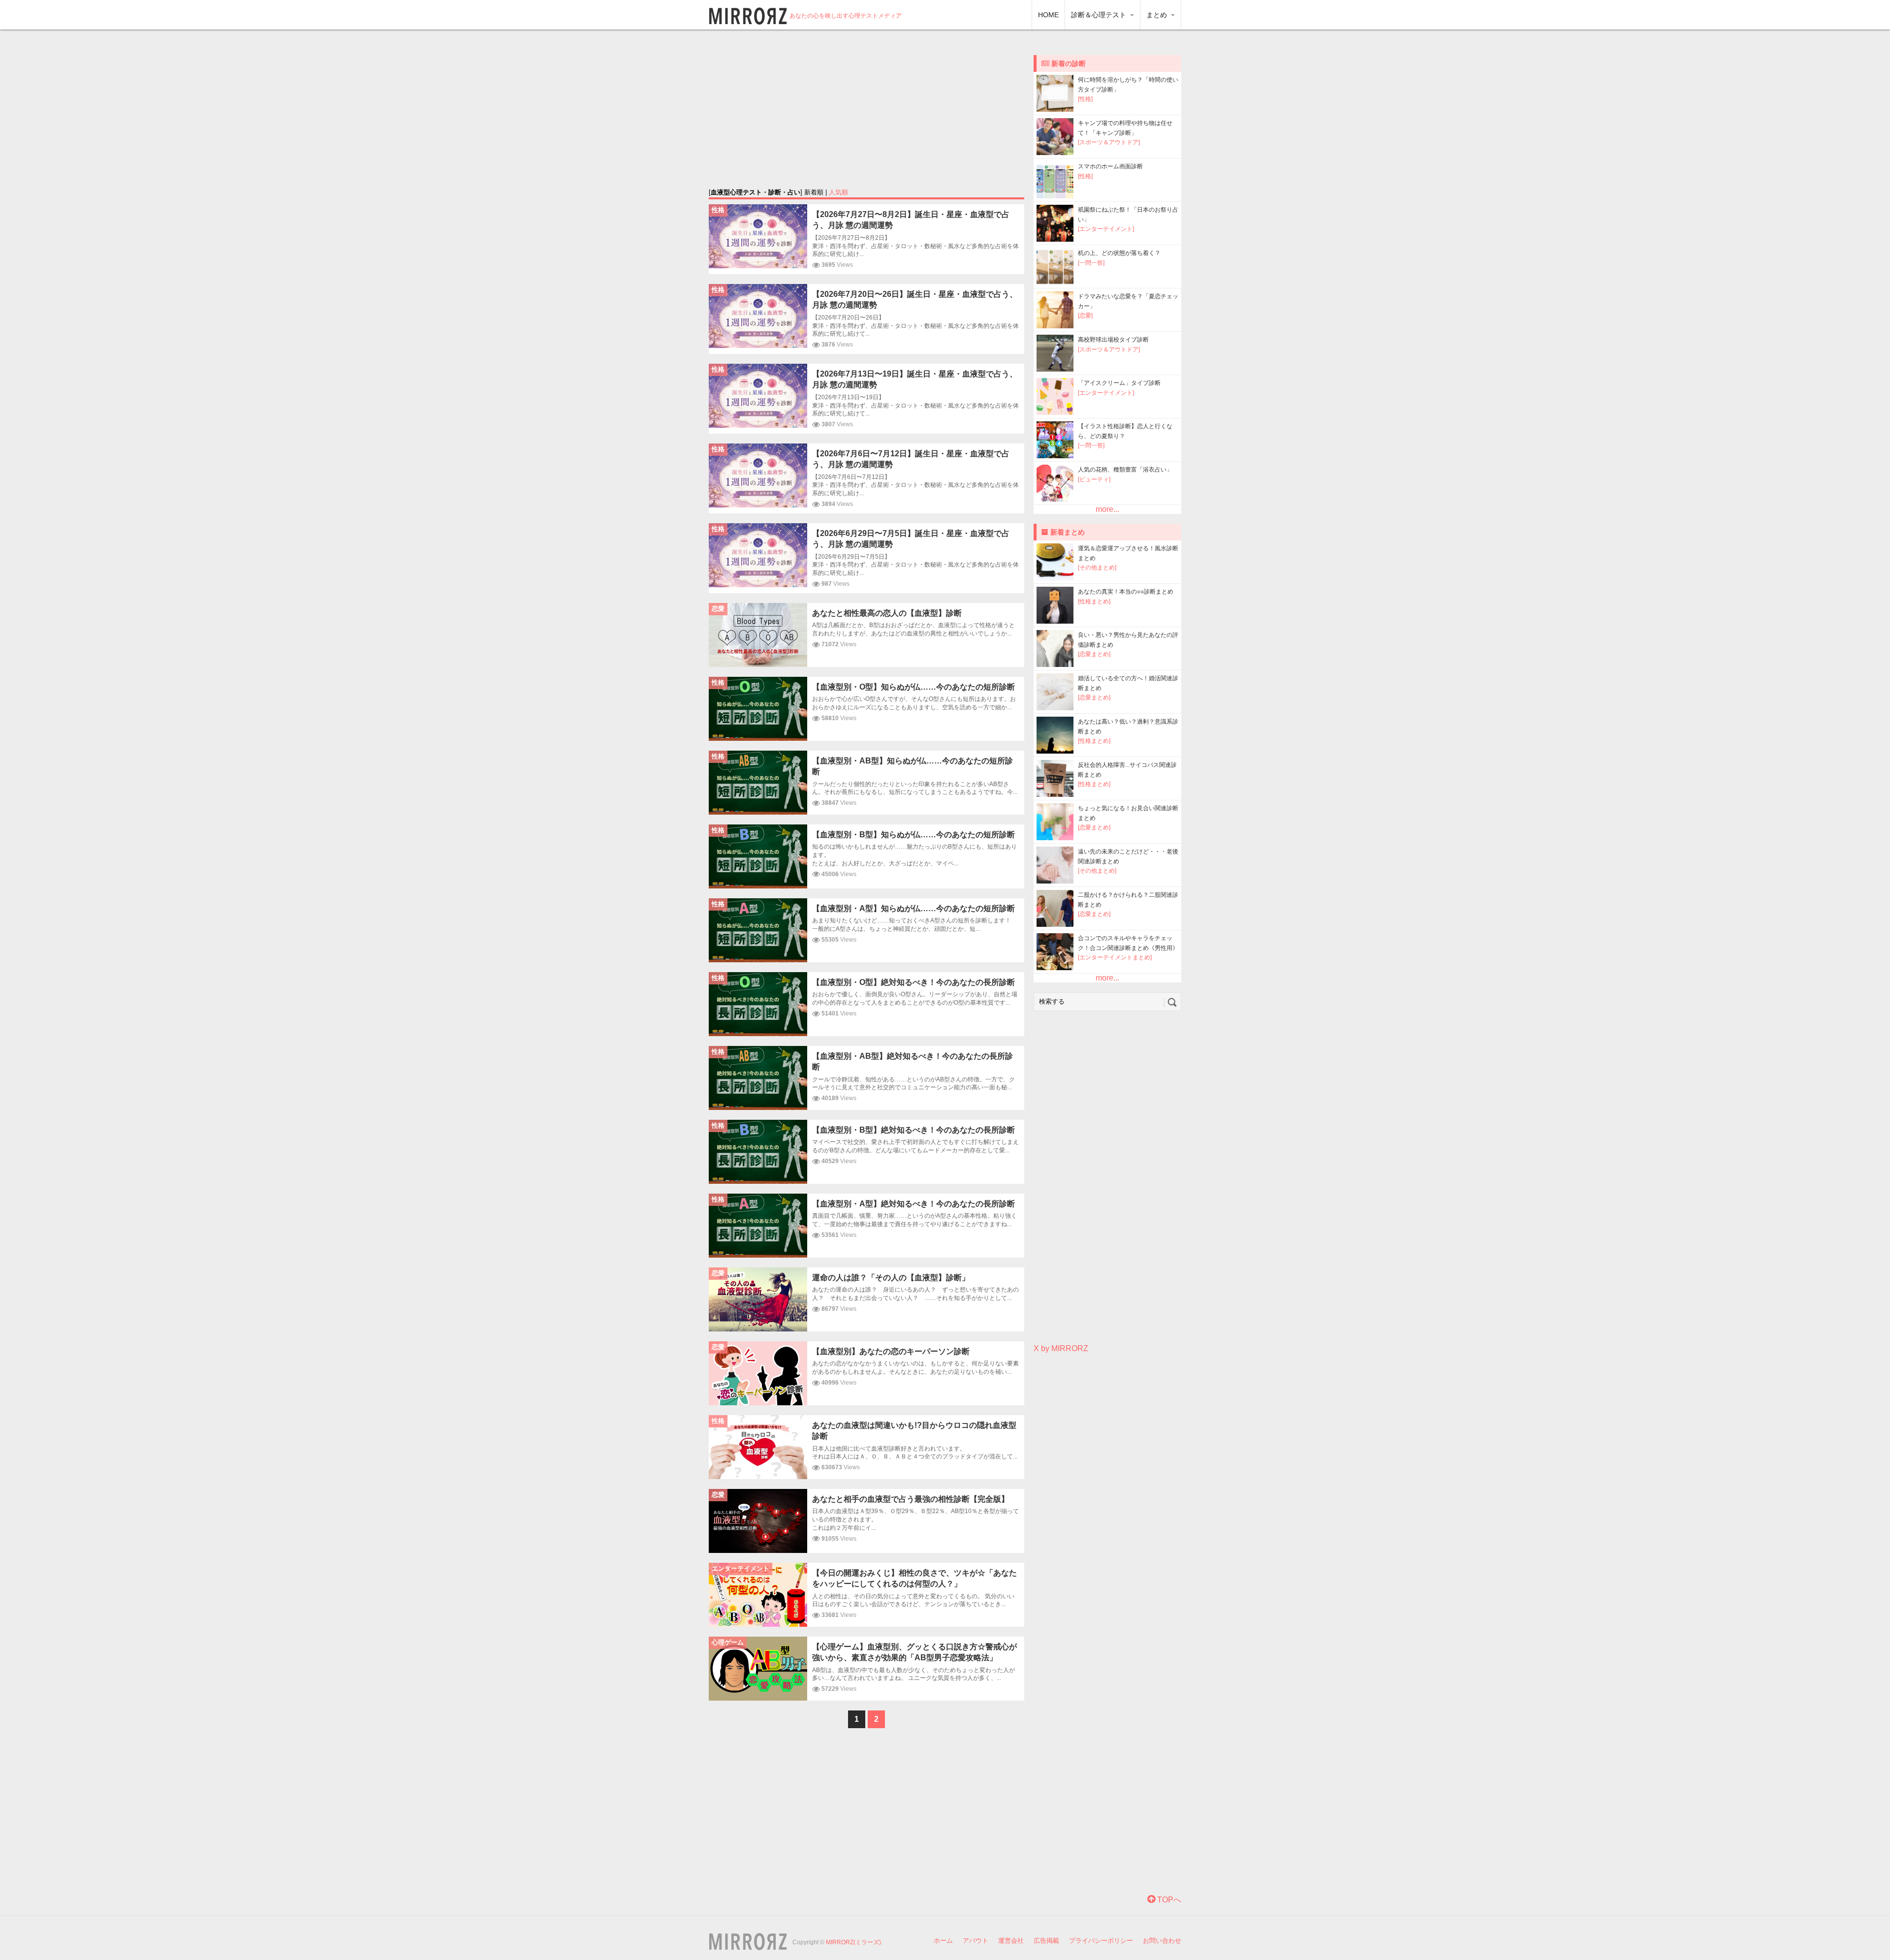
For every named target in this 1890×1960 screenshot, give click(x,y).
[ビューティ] (1094, 479)
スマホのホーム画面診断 (1110, 166)
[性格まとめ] (1094, 601)
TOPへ (1168, 1900)
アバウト (976, 1941)
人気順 (838, 192)
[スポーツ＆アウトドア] (1109, 142)
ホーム (943, 1941)
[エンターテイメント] (1106, 229)
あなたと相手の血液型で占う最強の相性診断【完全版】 (911, 1499)
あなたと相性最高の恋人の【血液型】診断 (887, 613)
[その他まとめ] (1097, 568)
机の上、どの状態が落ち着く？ (1119, 253)
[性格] (1085, 99)
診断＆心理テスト (1100, 15)
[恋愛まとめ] (1094, 654)
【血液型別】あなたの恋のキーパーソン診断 (891, 1351)
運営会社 (1011, 1941)
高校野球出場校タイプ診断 (1113, 340)
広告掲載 (1046, 1941)
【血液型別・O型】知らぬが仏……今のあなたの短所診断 (913, 687)
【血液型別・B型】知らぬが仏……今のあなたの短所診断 (913, 835)
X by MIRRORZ (1061, 1348)
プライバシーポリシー (1101, 1941)
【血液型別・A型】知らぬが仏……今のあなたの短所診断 (913, 908)
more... (1107, 509)
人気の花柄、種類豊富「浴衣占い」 (1125, 470)
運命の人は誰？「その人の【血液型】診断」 (891, 1278)
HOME (1048, 15)
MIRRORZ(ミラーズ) (853, 1942)
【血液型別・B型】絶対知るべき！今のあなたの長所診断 (913, 1130)
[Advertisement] (867, 108)
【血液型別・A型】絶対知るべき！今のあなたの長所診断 (913, 1204)
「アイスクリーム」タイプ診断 (1119, 383)
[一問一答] (1091, 263)
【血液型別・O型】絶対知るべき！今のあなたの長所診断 (913, 982)
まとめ (1158, 15)
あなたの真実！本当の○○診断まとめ (1126, 592)
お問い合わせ (1162, 1941)
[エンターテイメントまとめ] (1115, 957)
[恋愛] (1085, 316)
